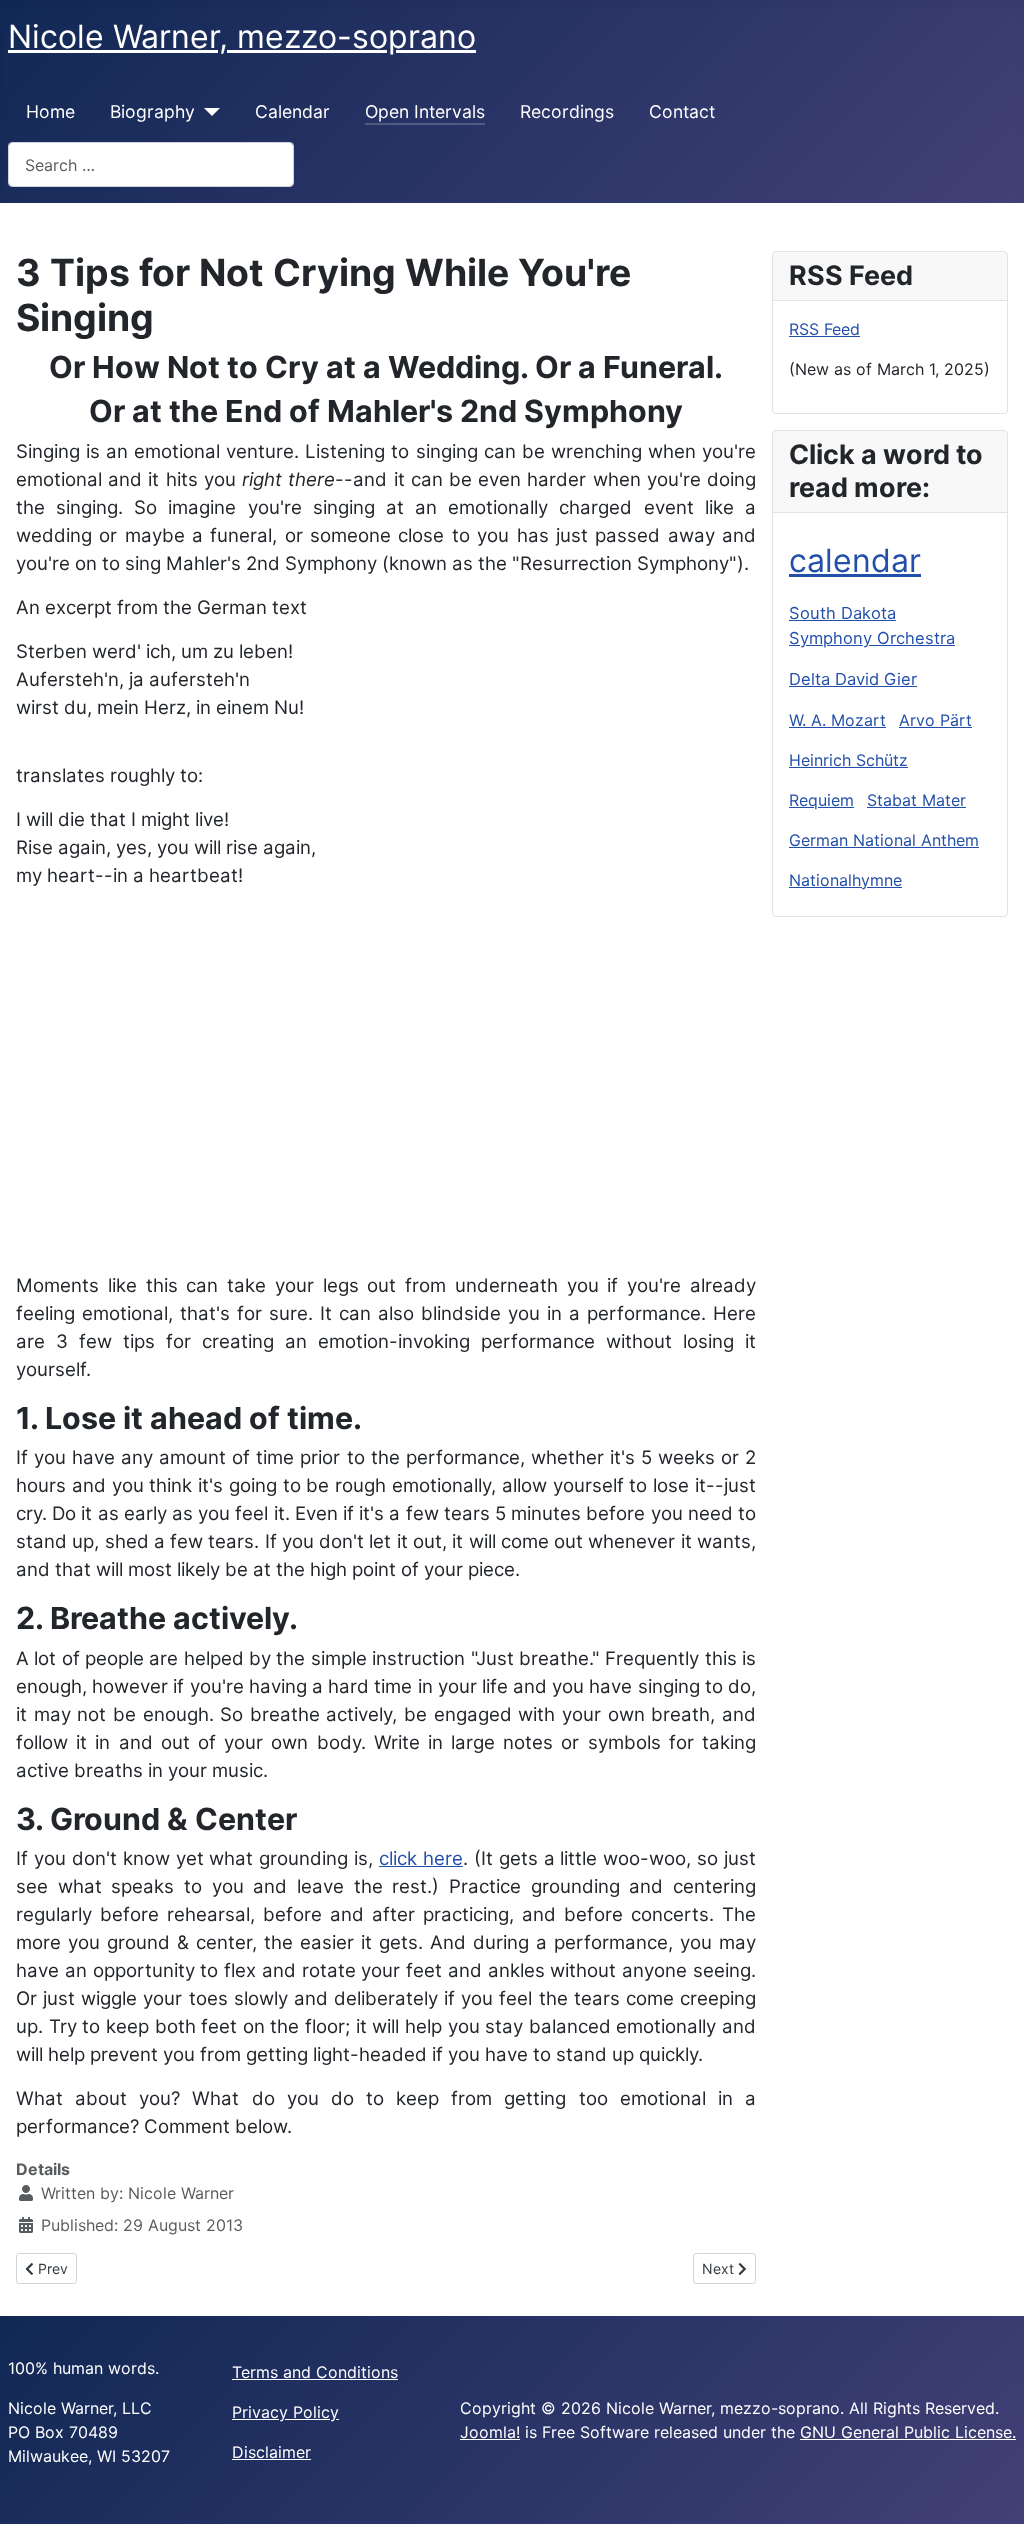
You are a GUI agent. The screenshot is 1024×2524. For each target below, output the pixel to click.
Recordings (567, 111)
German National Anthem (884, 840)
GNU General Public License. (908, 2432)
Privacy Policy (285, 2412)
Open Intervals (425, 111)
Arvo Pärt (935, 720)
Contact (682, 111)
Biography (152, 111)
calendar (855, 560)
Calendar (292, 111)
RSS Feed (824, 329)
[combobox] (151, 164)
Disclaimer (271, 2452)
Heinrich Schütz (848, 760)
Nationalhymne (845, 880)
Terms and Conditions (315, 2372)
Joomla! (490, 2432)
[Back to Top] (989, 2487)
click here (421, 1858)
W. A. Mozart (837, 720)
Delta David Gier (853, 679)
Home (50, 111)
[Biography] (207, 112)
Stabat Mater (916, 800)
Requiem (821, 800)
